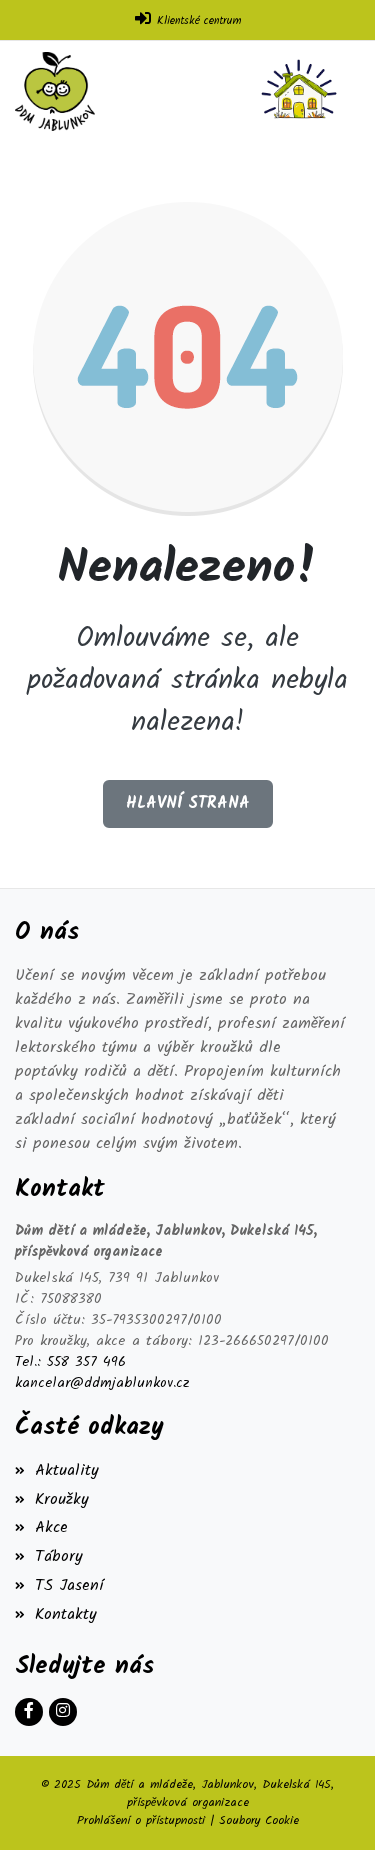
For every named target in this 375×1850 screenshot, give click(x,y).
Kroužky (62, 1499)
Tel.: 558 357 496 (70, 1362)
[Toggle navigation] (303, 91)
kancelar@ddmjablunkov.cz (102, 1383)
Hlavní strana (188, 803)
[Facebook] (29, 1712)
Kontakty (66, 1614)
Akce (51, 1527)
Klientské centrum (199, 21)
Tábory (59, 1556)
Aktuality (67, 1470)
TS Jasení (69, 1585)
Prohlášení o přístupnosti (141, 1820)
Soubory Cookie (259, 1820)
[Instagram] (63, 1712)
